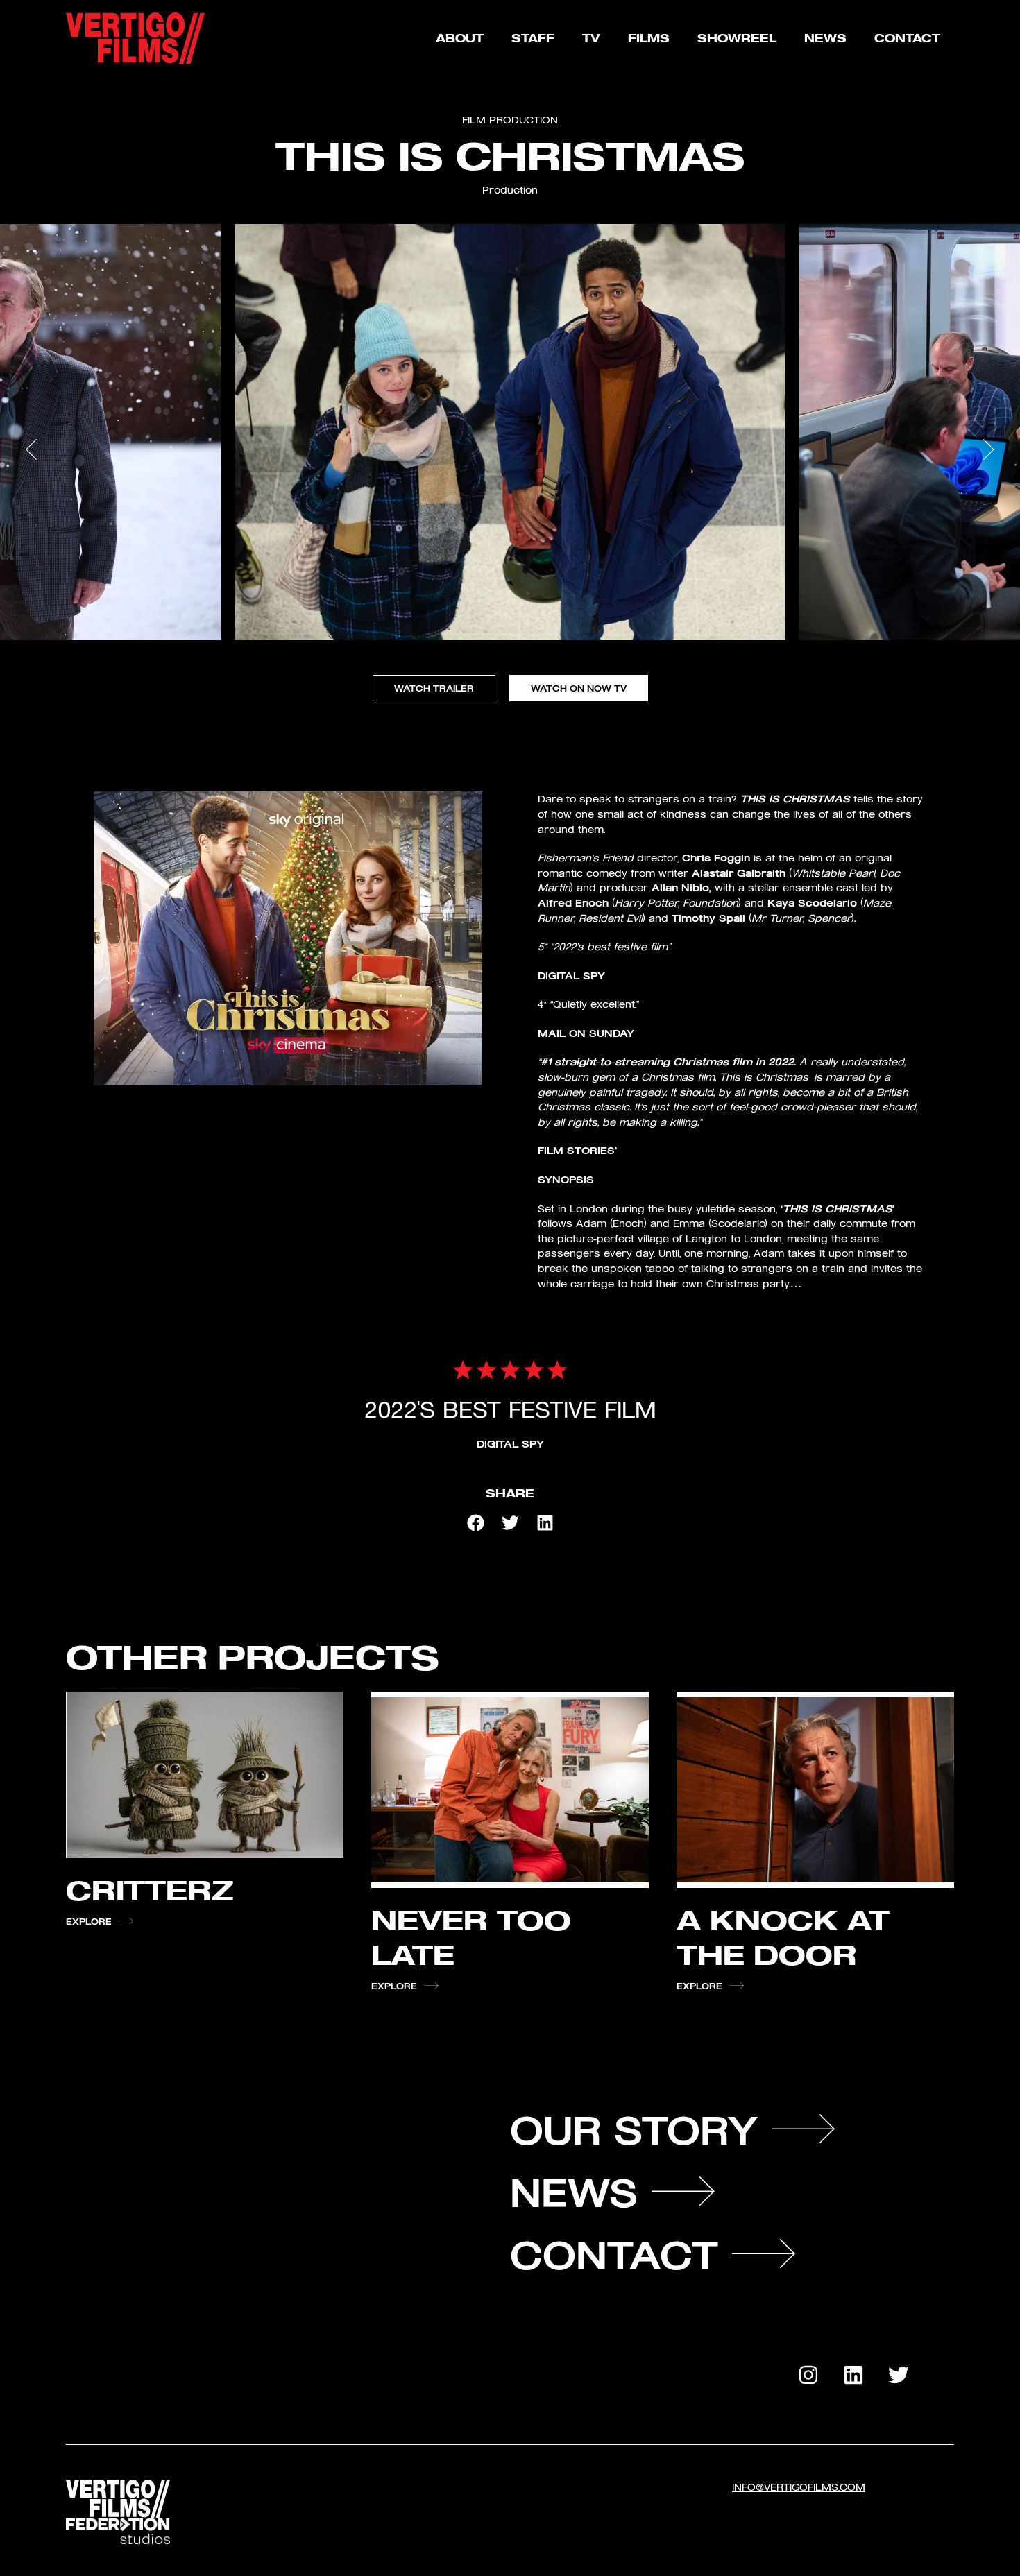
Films (649, 38)
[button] (24, 550)
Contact (907, 38)
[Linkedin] (853, 2375)
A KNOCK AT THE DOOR (783, 1936)
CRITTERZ (150, 1889)
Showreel (737, 38)
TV (591, 38)
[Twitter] (899, 2375)
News (825, 38)
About (460, 38)
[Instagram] (808, 2375)
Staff (533, 38)
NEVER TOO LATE (471, 1936)
